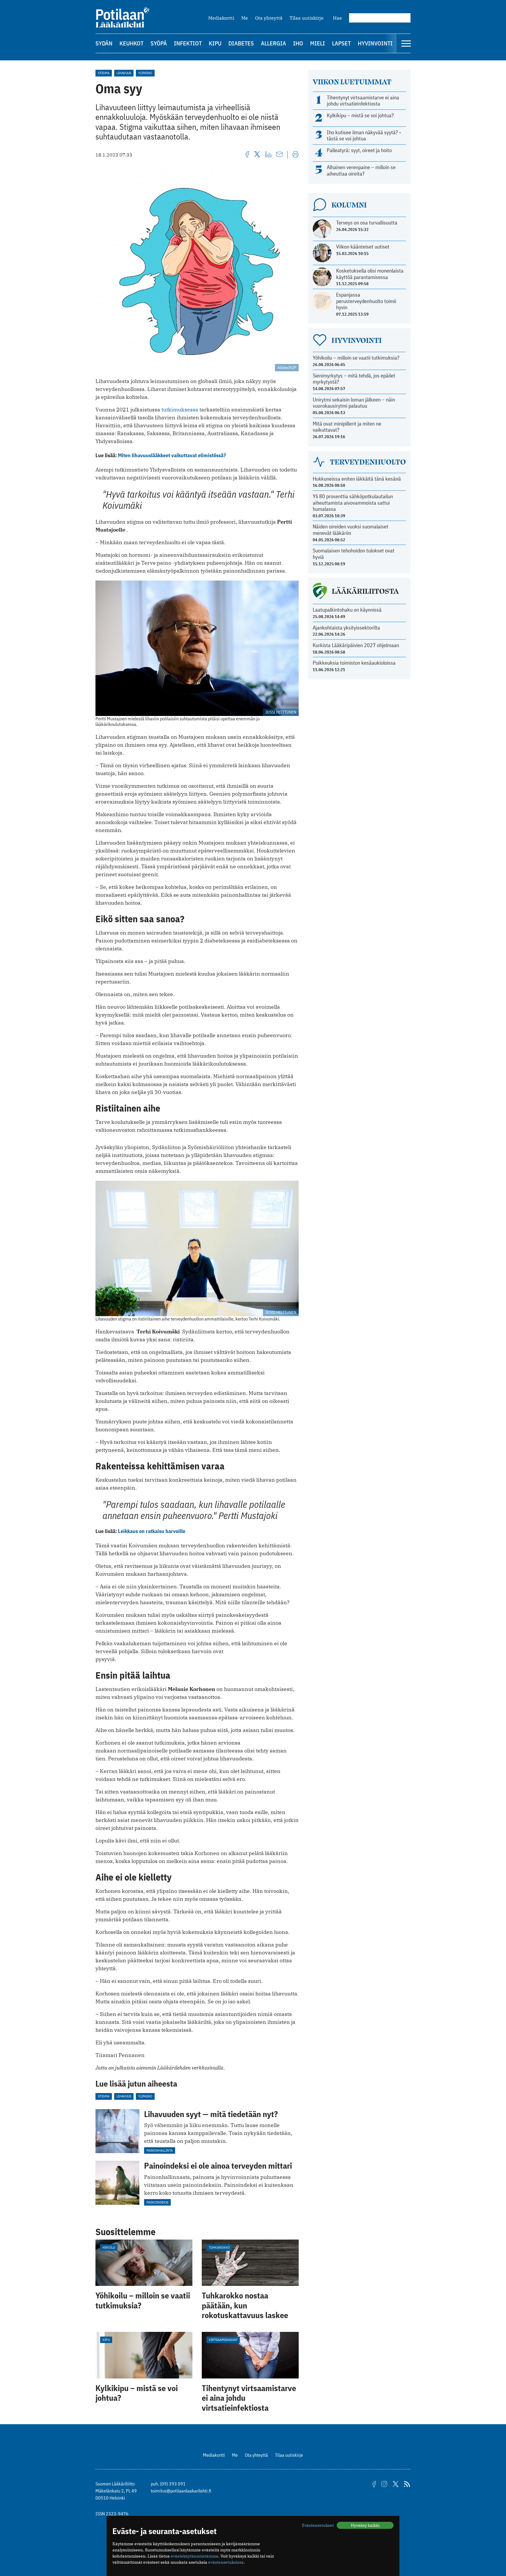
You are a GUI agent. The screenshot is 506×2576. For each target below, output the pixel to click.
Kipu (215, 43)
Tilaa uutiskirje (307, 18)
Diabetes (241, 43)
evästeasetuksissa (226, 2562)
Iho (298, 43)
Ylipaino (145, 73)
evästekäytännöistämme (195, 2556)
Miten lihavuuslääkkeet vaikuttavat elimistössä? (172, 455)
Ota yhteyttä (269, 18)
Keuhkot (131, 43)
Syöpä (159, 43)
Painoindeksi (157, 2202)
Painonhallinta (160, 2150)
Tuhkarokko (219, 2247)
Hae (337, 18)
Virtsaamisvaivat (223, 2340)
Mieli (318, 43)
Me (245, 18)
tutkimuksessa (180, 410)
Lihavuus (124, 73)
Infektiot (188, 43)
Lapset (341, 43)
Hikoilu (109, 2247)
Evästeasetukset (318, 2525)
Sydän (104, 43)
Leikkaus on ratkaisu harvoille (152, 1531)
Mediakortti (221, 18)
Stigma (104, 73)
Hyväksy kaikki (365, 2525)
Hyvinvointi (375, 43)
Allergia (273, 43)
